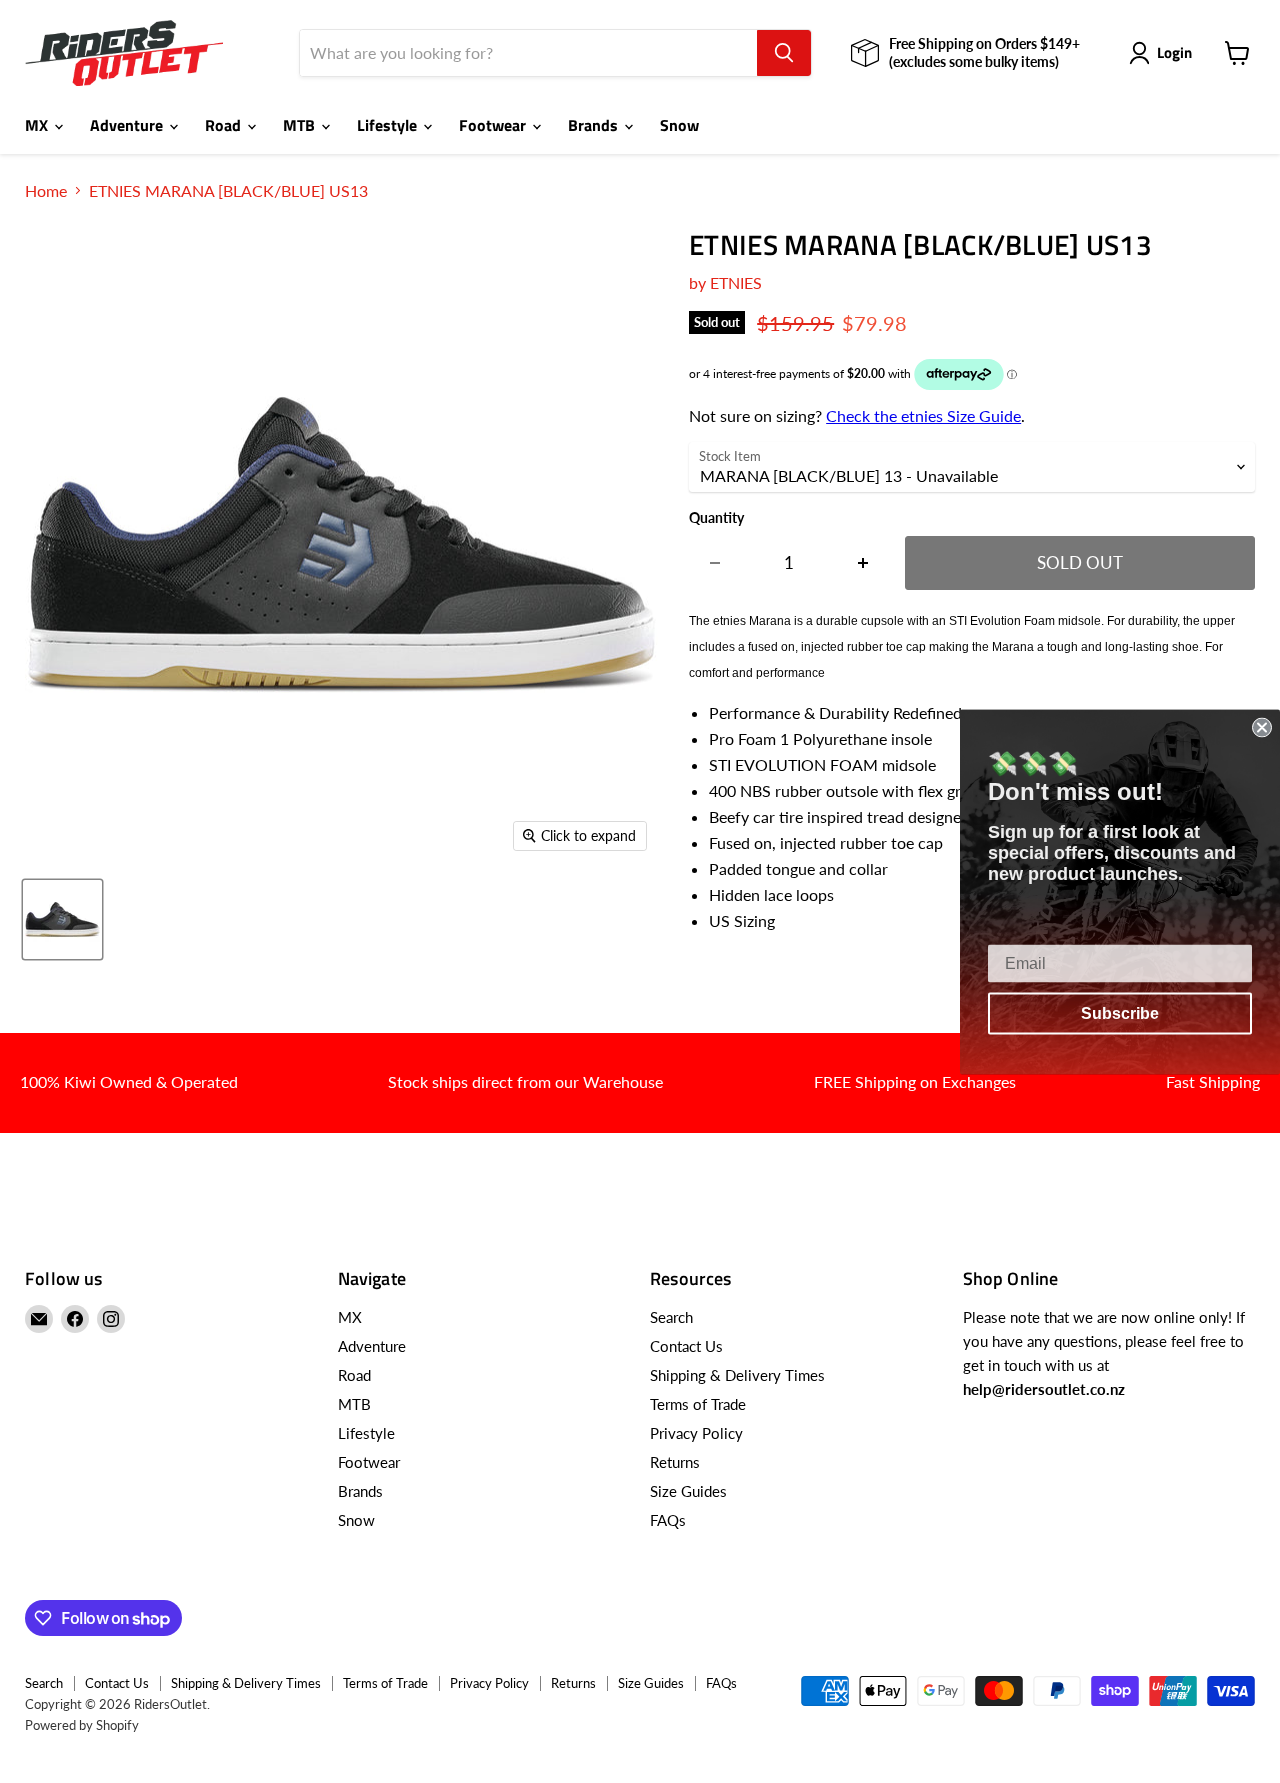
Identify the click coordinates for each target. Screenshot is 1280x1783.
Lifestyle (389, 125)
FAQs (668, 1520)
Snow (679, 125)
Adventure (128, 125)
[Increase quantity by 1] (863, 563)
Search (671, 1317)
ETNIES (736, 282)
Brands (595, 125)
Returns (675, 1462)
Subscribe (1120, 1012)
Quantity (716, 518)
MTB (301, 125)
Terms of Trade (698, 1404)
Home (46, 191)
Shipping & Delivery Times (737, 1375)
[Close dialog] (1262, 727)
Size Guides (688, 1491)
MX (38, 125)
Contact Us (686, 1346)
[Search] (784, 53)
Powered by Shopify (82, 1725)
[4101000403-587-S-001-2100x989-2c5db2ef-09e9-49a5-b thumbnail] (62, 919)
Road (225, 125)
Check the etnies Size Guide (923, 415)
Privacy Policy (696, 1433)
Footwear (494, 125)
